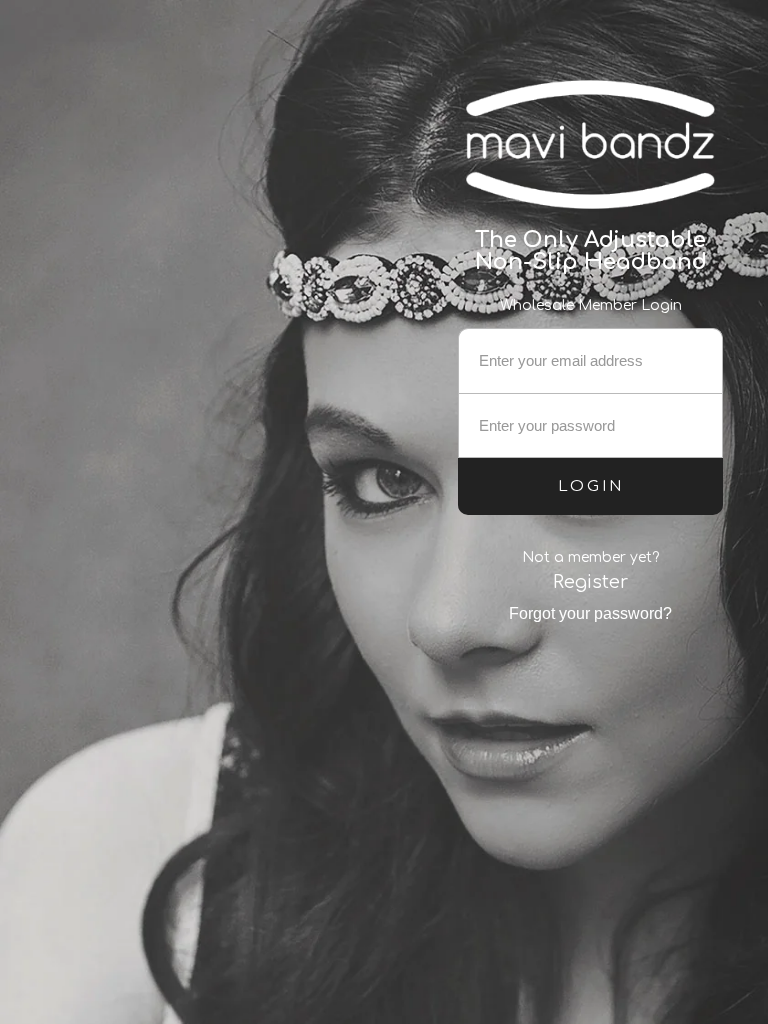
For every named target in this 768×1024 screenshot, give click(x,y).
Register (590, 582)
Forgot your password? (590, 613)
